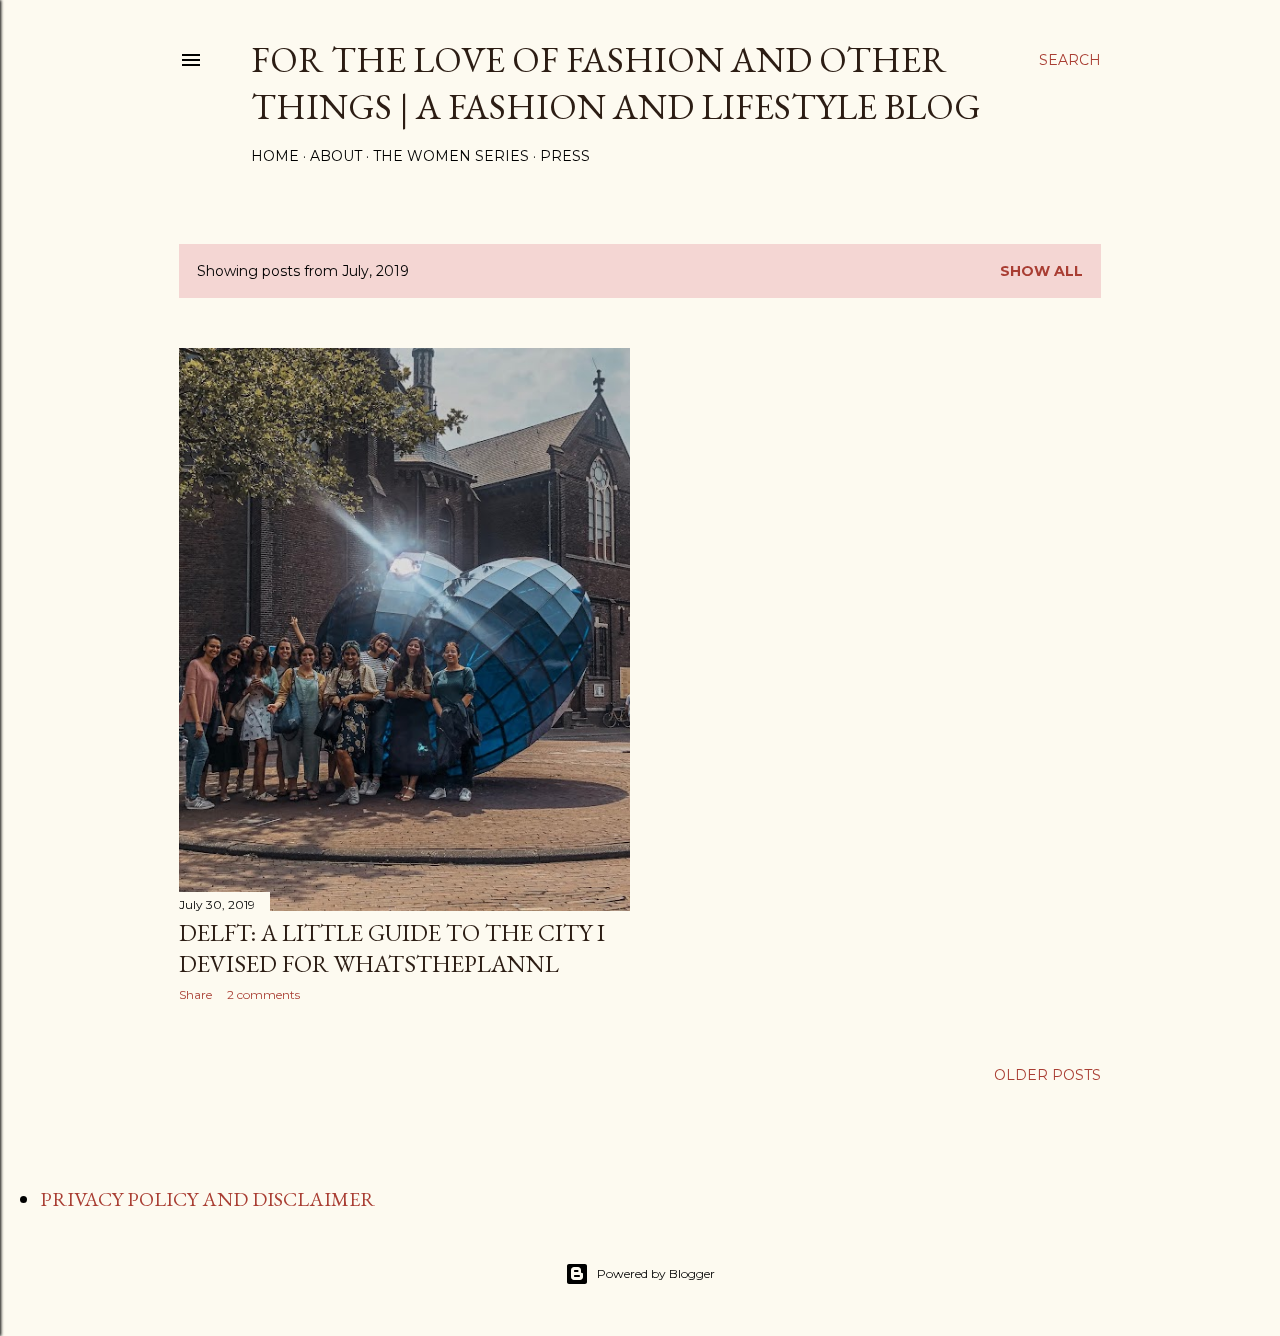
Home (275, 156)
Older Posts (1047, 1075)
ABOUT (336, 156)
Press (565, 156)
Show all (1041, 271)
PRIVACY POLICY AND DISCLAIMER (207, 1199)
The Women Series (451, 156)
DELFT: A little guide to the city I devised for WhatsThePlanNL (392, 948)
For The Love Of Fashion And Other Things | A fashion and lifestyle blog (616, 83)
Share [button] (195, 994)
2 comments (263, 994)
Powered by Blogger (656, 1273)
